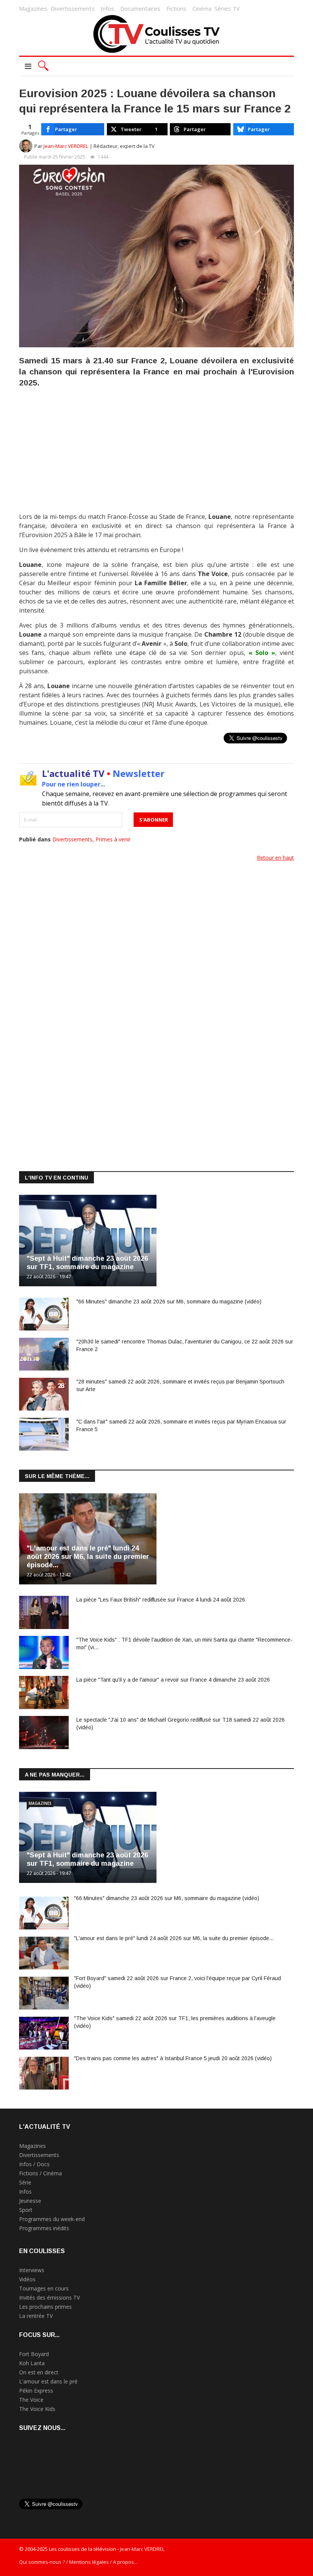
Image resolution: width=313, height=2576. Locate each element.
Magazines (33, 8)
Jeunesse (30, 2201)
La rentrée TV (36, 2316)
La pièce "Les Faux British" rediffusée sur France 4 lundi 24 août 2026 (161, 1600)
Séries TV (227, 8)
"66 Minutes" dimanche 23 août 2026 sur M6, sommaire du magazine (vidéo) (169, 1302)
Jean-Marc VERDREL (66, 146)
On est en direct (39, 2372)
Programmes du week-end (52, 2219)
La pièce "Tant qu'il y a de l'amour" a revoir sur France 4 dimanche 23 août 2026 (173, 1680)
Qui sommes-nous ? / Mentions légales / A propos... (78, 2562)
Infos (107, 8)
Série (25, 2182)
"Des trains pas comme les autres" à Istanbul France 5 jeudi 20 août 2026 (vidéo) (173, 2058)
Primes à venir (113, 839)
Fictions (176, 8)
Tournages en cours (44, 2288)
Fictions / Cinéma (40, 2173)
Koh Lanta (32, 2363)
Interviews (32, 2270)
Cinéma (202, 8)
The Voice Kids (37, 2409)
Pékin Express (36, 2391)
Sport (26, 2210)
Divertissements (73, 8)
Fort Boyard (34, 2354)
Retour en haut (275, 858)
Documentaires (140, 8)
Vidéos (27, 2279)
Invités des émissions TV (49, 2298)
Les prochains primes (45, 2307)
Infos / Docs (34, 2164)
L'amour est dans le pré (48, 2381)
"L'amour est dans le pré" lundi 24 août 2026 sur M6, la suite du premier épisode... (88, 1557)
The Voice (31, 2400)
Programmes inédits (44, 2228)
